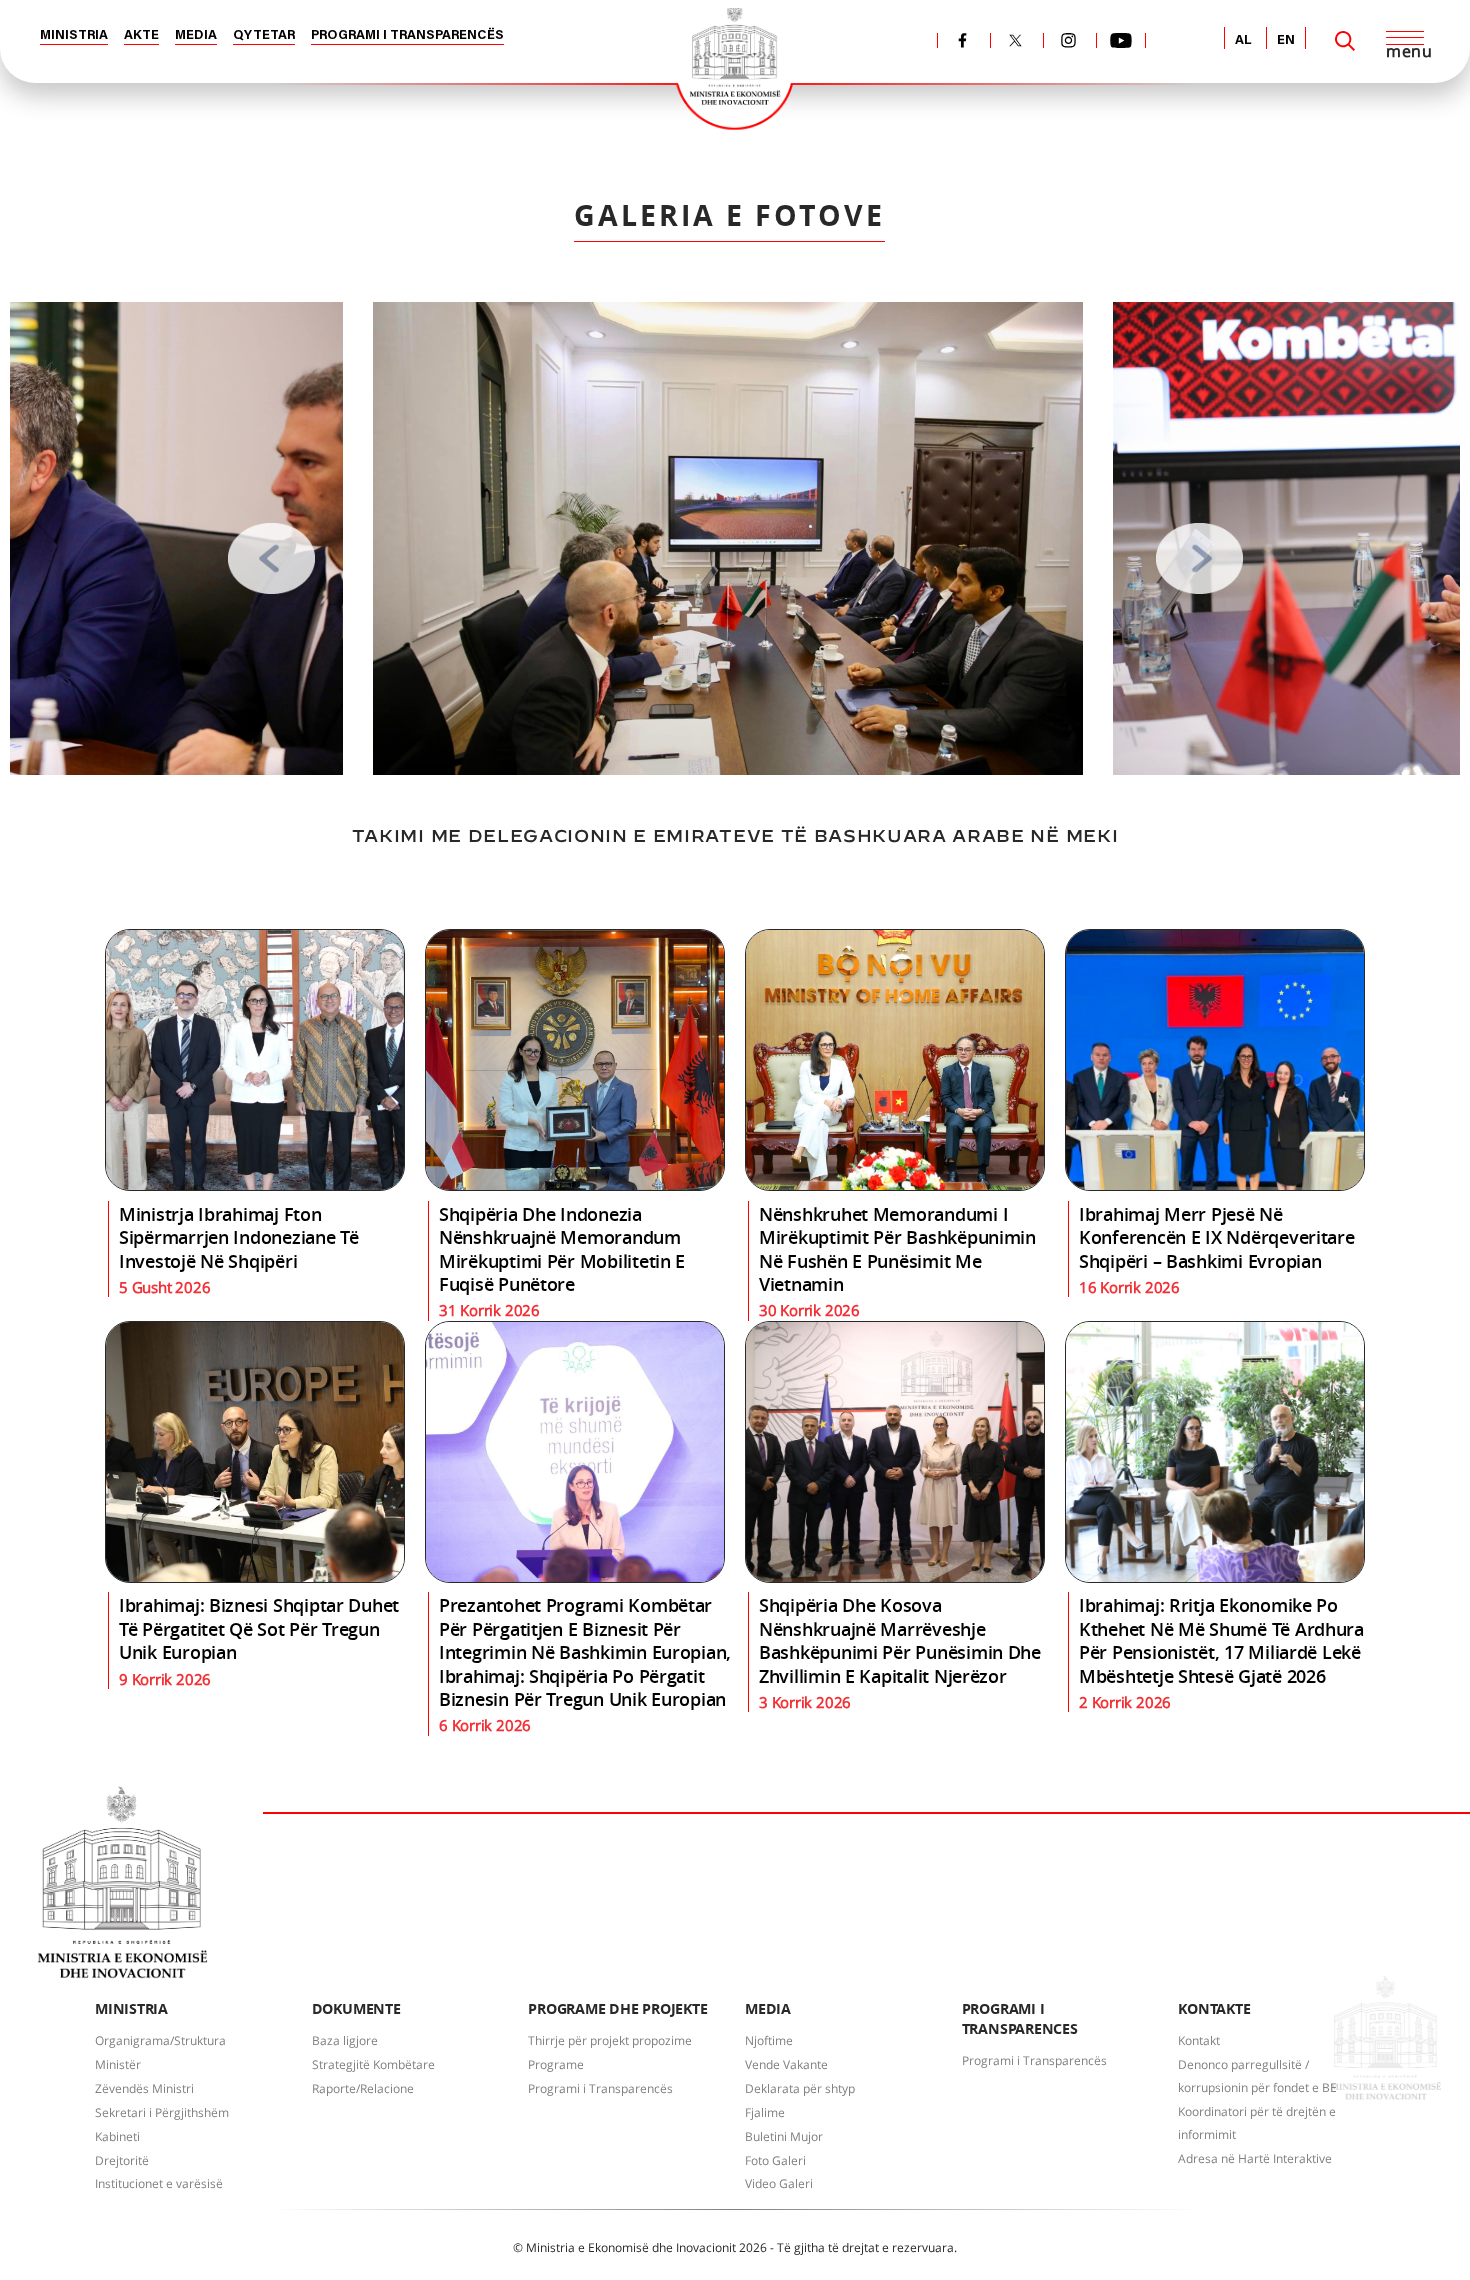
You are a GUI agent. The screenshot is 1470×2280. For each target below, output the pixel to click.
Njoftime (769, 2040)
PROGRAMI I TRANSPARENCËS (407, 35)
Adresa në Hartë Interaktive (1255, 2158)
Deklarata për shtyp (800, 2088)
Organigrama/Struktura (160, 2040)
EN (1286, 40)
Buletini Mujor (784, 2136)
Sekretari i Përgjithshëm (162, 2112)
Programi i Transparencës (600, 2088)
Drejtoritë (122, 2160)
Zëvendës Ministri (144, 2088)
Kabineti (117, 2136)
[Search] (1345, 41)
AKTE (141, 35)
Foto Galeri (775, 2160)
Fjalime (765, 2112)
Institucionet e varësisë (159, 2183)
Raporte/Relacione (363, 2088)
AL (1243, 40)
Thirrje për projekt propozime (610, 2040)
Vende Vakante (786, 2064)
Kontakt (1199, 2040)
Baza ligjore (345, 2040)
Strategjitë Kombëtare (373, 2064)
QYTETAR (264, 35)
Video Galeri (779, 2183)
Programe (556, 2064)
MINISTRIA (74, 35)
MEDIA (196, 35)
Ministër (118, 2064)
